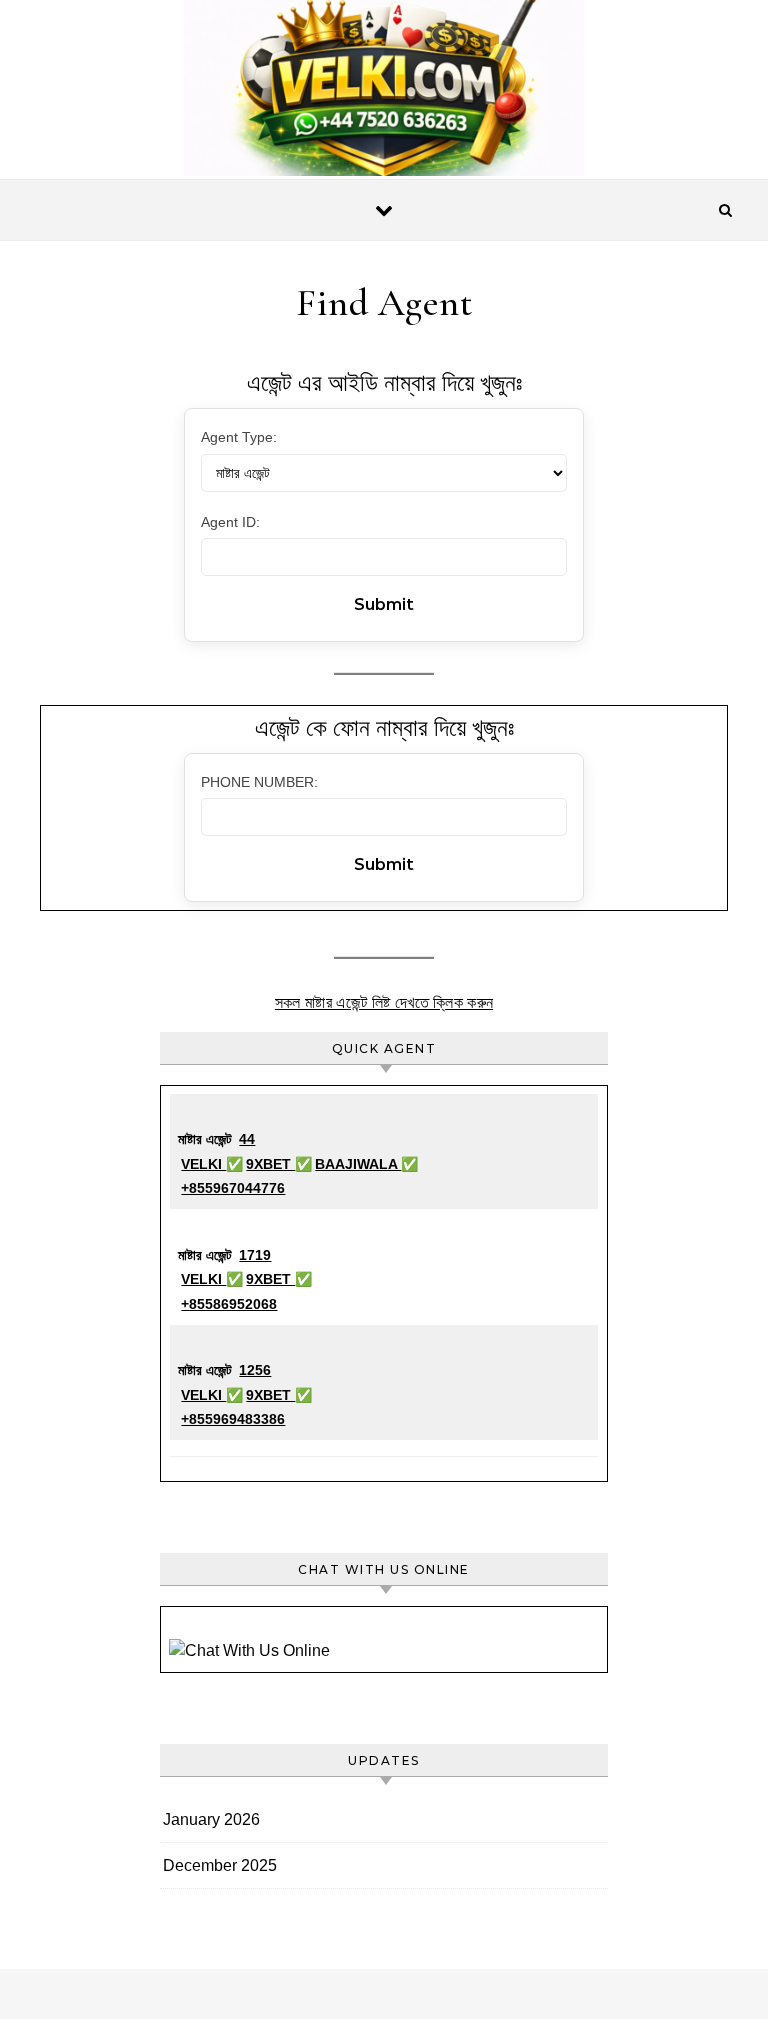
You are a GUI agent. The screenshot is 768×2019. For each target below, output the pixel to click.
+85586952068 (229, 1304)
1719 (255, 1255)
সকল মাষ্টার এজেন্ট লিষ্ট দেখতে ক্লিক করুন (384, 1002)
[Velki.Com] (384, 93)
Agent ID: (230, 522)
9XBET (270, 1164)
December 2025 (220, 1865)
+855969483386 (233, 1419)
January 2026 (211, 1819)
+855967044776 (233, 1188)
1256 (255, 1370)
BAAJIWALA (358, 1164)
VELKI (203, 1164)
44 (247, 1139)
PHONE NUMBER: (259, 782)
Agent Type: (239, 437)
